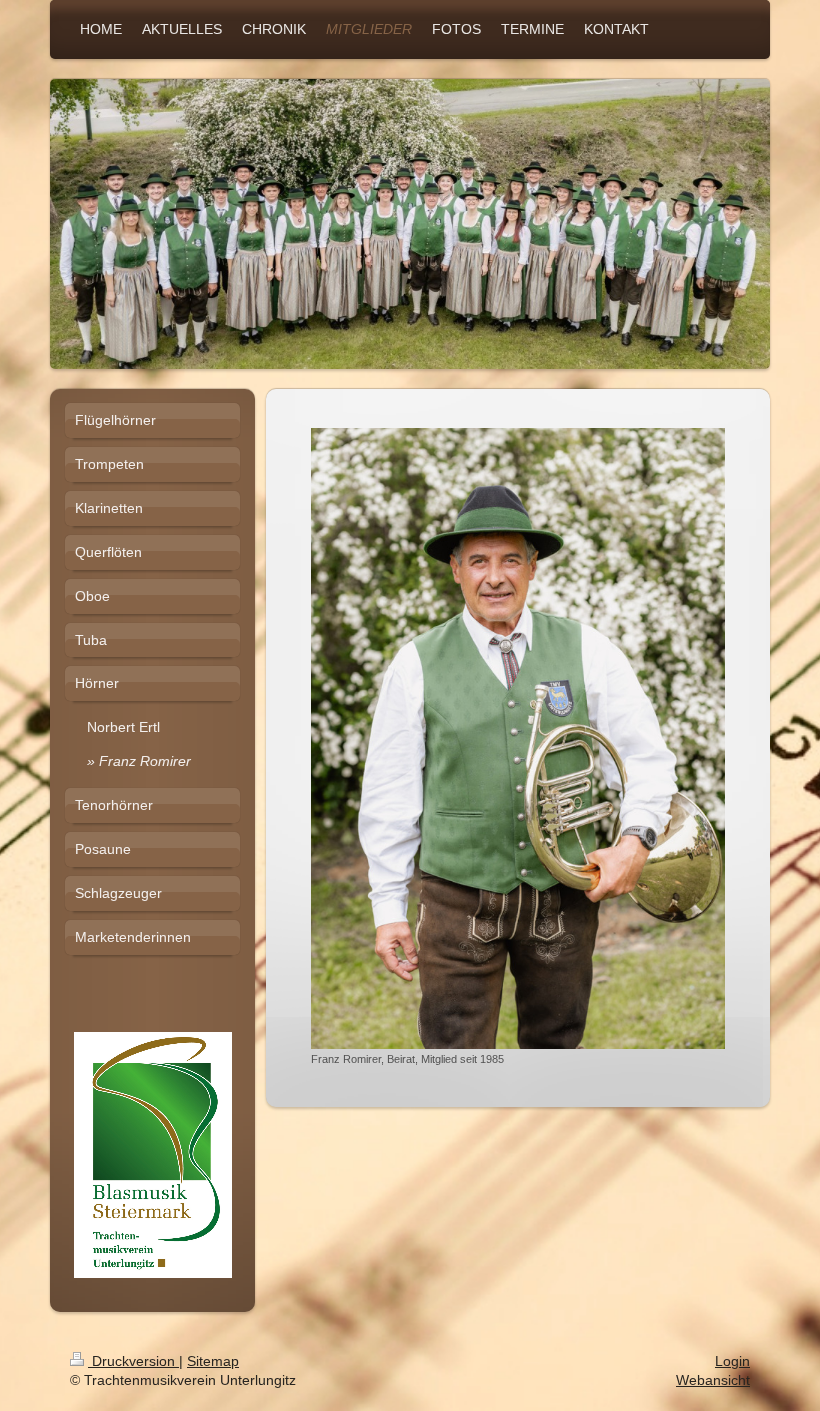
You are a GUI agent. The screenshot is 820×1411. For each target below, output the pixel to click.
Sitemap (213, 1361)
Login (732, 1361)
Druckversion (133, 1361)
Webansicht (713, 1380)
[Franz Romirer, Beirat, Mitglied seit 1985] (518, 738)
